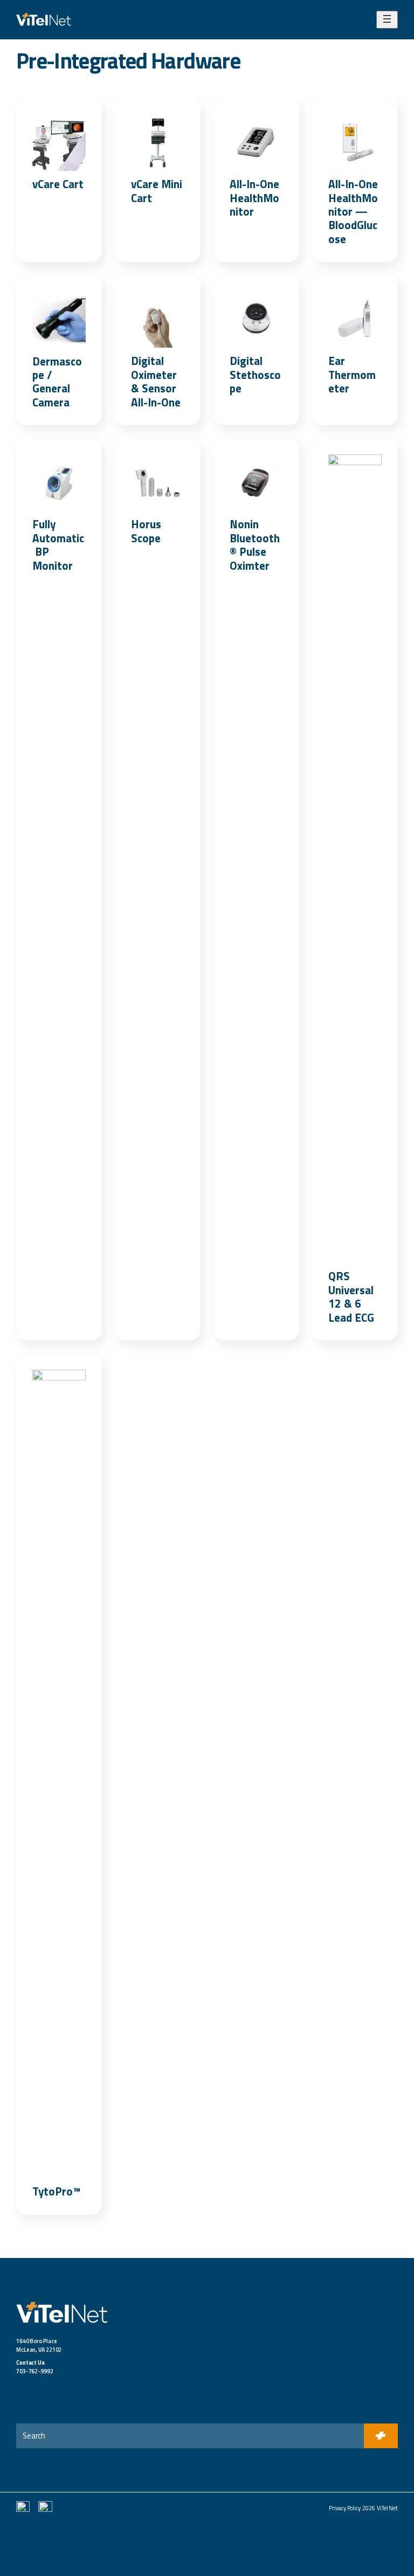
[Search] (381, 2436)
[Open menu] (387, 20)
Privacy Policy (345, 2508)
